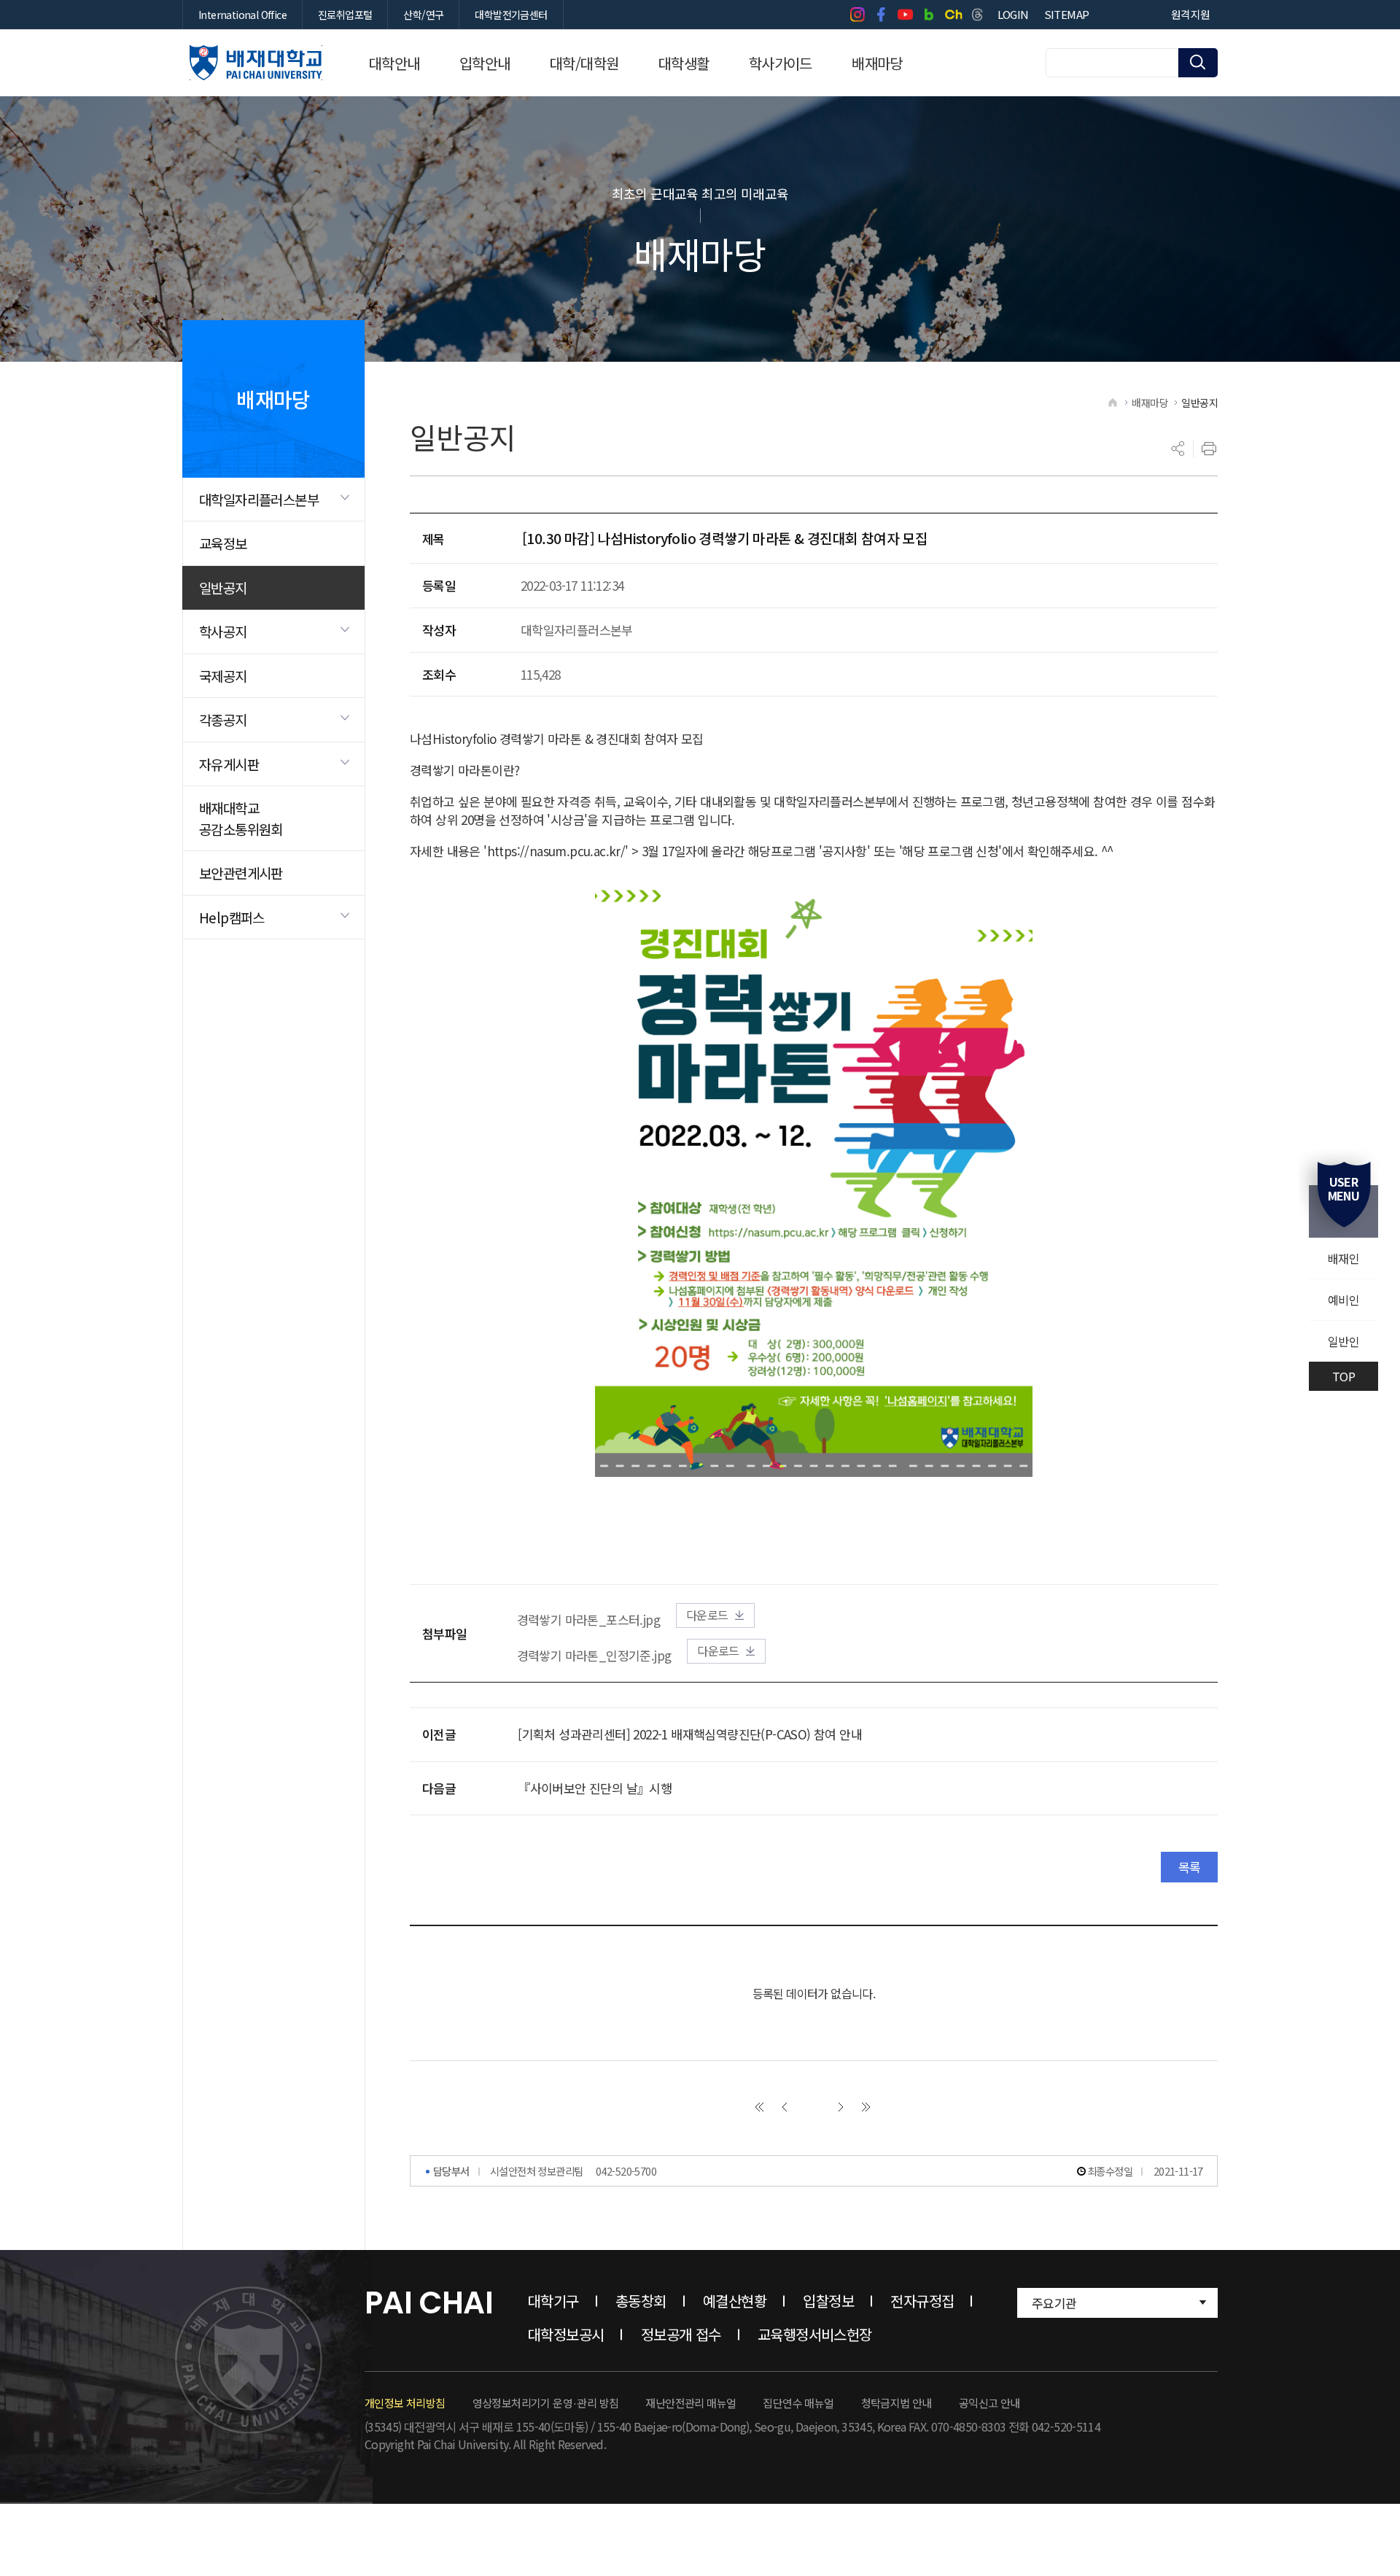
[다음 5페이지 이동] (841, 2107)
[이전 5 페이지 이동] (785, 2107)
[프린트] (1209, 449)
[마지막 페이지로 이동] (866, 2107)
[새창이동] (857, 15)
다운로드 (707, 1615)
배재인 (1343, 1258)
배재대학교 (256, 63)
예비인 (1343, 1300)
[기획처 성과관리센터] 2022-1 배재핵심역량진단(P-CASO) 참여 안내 (690, 1734)
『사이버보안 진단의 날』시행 (595, 1788)
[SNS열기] (1178, 449)
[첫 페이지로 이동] (759, 2107)
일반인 (1343, 1341)
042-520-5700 (626, 2171)
